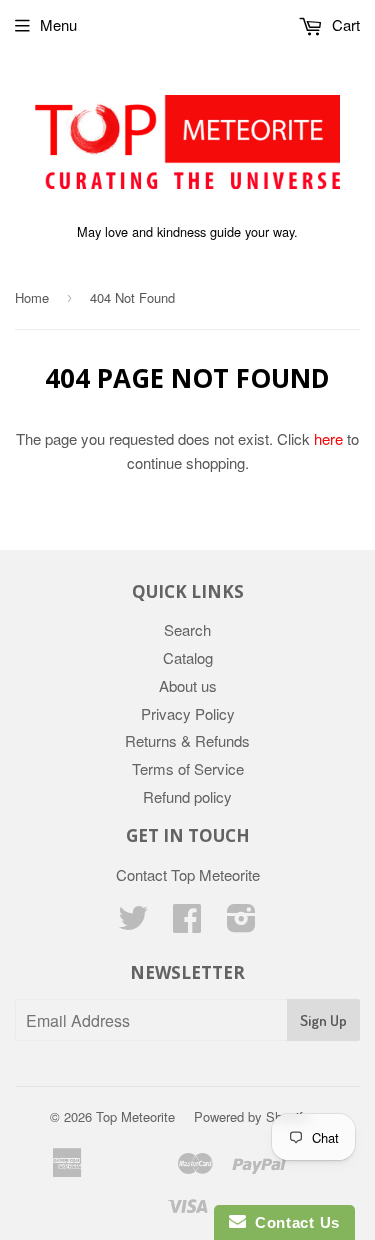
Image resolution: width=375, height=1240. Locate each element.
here (328, 438)
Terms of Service (188, 768)
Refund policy (187, 796)
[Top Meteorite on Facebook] (187, 923)
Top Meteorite (135, 1116)
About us (188, 685)
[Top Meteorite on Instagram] (241, 923)
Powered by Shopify (252, 1116)
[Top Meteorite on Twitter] (133, 923)
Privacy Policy (188, 713)
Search (187, 629)
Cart (344, 24)
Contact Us (293, 1222)
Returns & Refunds (187, 740)
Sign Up (323, 1020)
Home (32, 297)
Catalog (188, 657)
